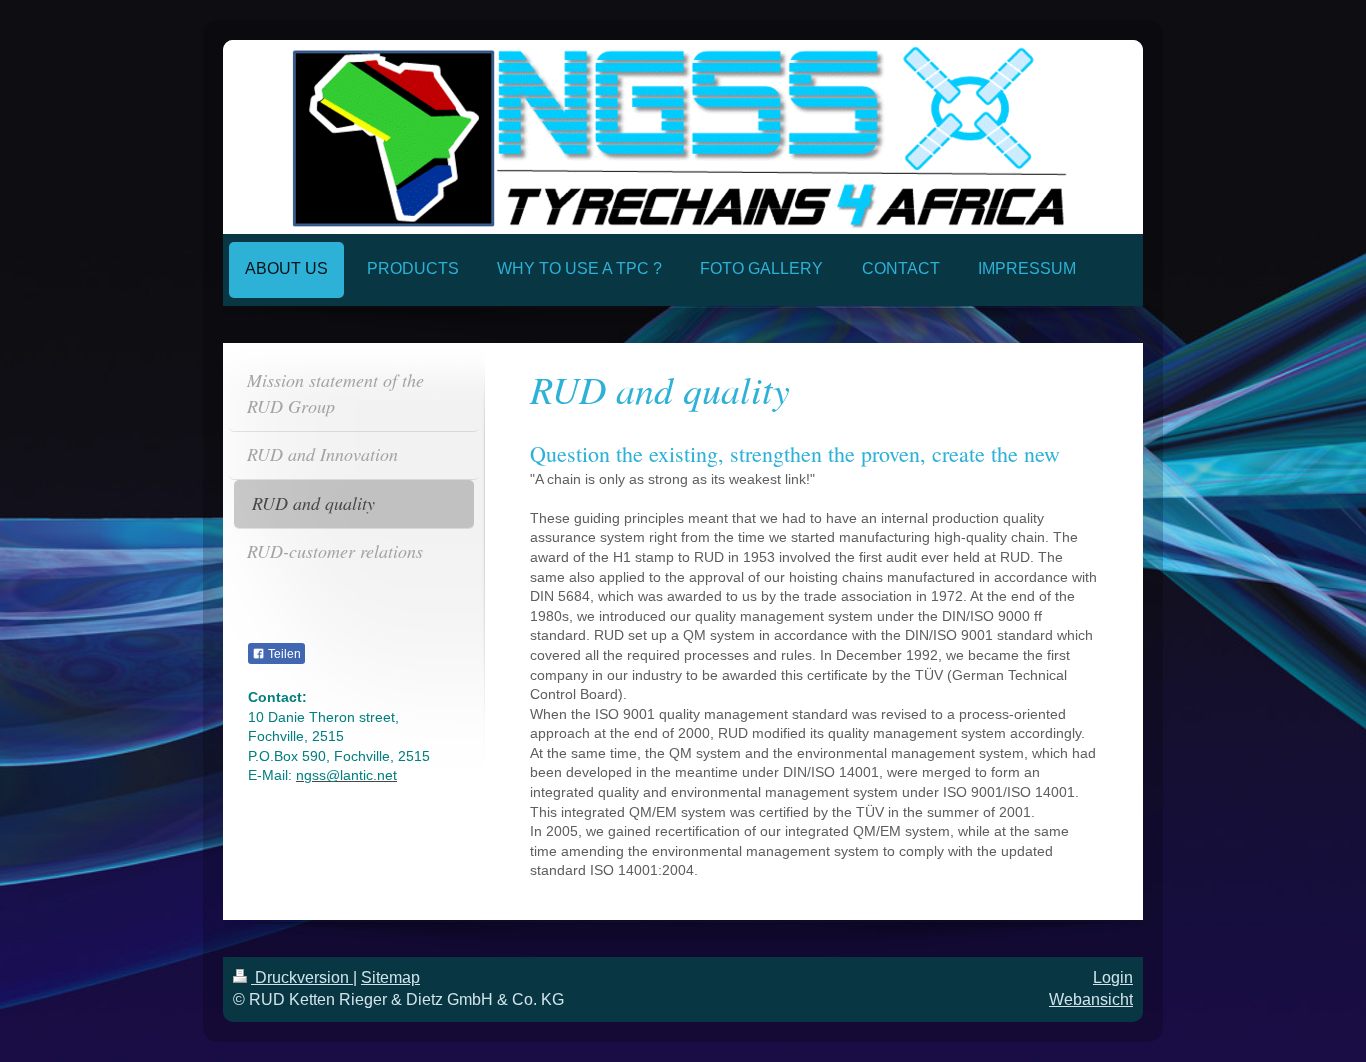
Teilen (283, 654)
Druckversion (302, 977)
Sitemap (390, 977)
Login (1113, 977)
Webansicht (1091, 999)
